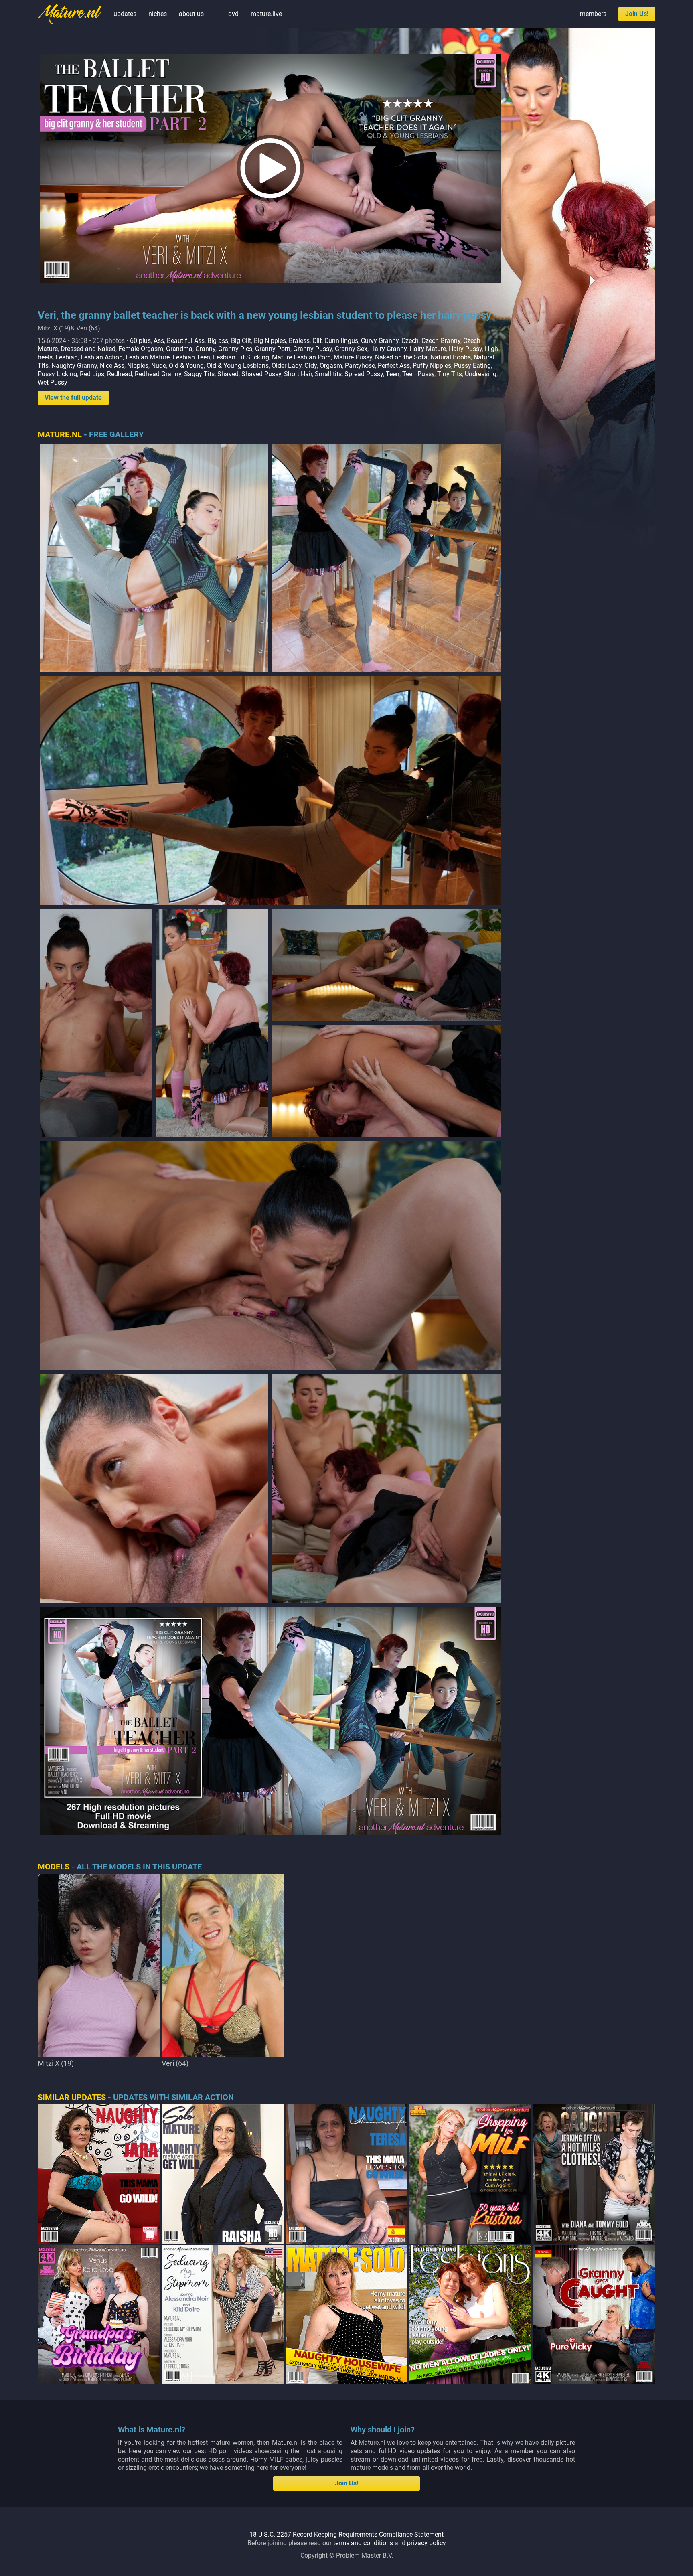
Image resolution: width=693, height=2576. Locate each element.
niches (158, 14)
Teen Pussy (418, 374)
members (593, 14)
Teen (393, 374)
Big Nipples (270, 341)
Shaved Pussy (261, 374)
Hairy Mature (428, 349)
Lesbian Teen (191, 357)
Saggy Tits (199, 374)
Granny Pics (235, 349)
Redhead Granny (158, 374)
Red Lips (92, 374)
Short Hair (298, 374)
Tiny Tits (450, 374)
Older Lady (287, 366)
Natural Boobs (451, 357)
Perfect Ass (394, 366)
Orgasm (331, 366)
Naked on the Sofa (401, 357)
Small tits (328, 374)
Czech (410, 341)
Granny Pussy (313, 349)
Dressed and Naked (88, 349)
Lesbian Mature (148, 357)
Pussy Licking (57, 374)
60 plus (140, 341)
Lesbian (67, 357)
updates (125, 14)
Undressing (481, 374)
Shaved (228, 374)
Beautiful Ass (186, 341)
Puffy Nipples (432, 366)
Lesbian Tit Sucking (241, 357)
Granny (205, 349)
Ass (159, 341)
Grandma (179, 349)
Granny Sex (351, 349)
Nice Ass (112, 366)
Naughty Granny (74, 366)
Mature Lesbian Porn (301, 357)
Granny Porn (273, 349)
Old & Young (186, 366)
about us (191, 14)
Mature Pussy (353, 357)
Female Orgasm (141, 349)
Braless (299, 341)
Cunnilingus (341, 341)
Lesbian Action (102, 357)
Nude (159, 366)
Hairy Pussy (465, 349)
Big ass (218, 341)
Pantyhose (360, 366)
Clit (317, 341)
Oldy (311, 366)
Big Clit (241, 341)
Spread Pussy (364, 374)
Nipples (138, 366)
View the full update (73, 398)
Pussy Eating (472, 366)
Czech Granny (441, 341)
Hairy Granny (388, 349)
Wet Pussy (53, 382)
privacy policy (427, 2543)
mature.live (266, 14)
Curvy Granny (380, 341)
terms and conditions (363, 2543)
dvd (233, 14)
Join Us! (637, 14)
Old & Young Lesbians (238, 366)
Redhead (120, 374)
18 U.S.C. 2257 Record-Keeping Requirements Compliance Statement (346, 2534)
